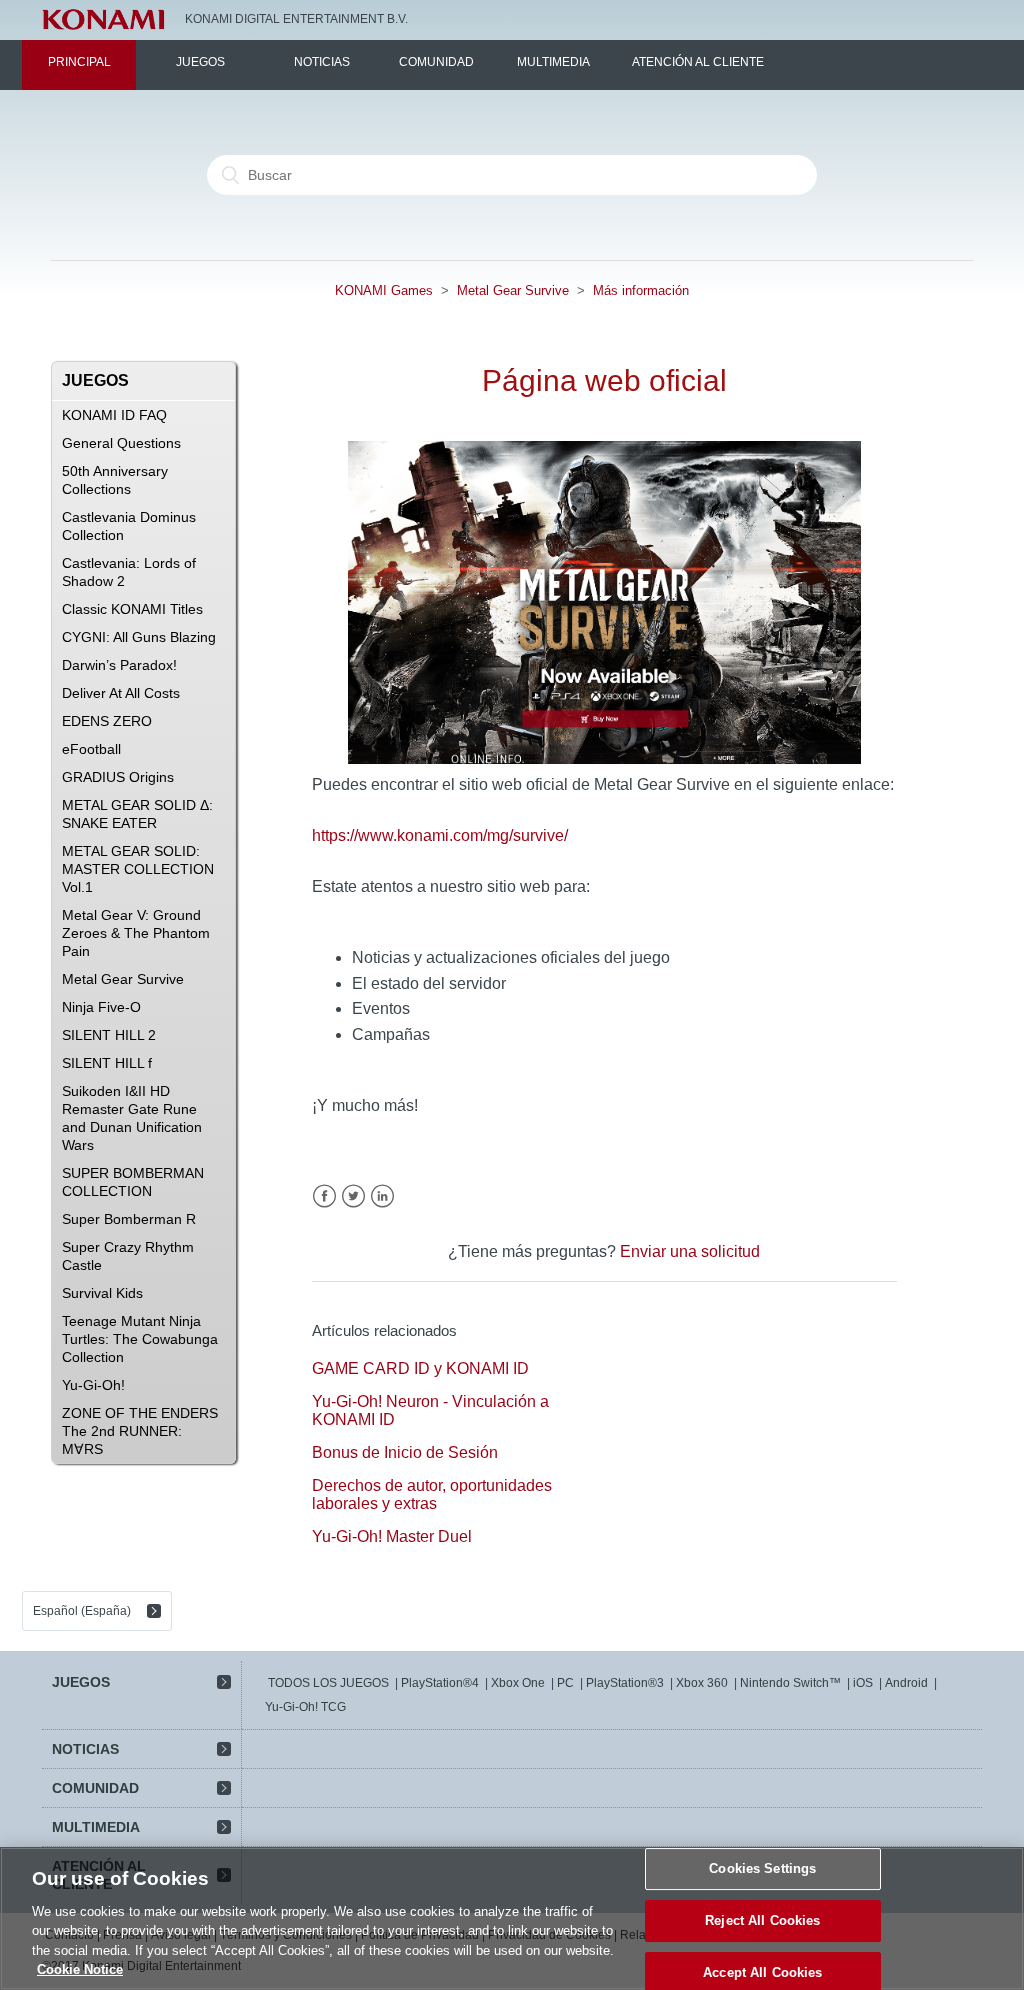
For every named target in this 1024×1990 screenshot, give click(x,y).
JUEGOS (200, 62)
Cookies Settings (762, 1869)
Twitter (353, 1196)
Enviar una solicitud (690, 1251)
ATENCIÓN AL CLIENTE (698, 62)
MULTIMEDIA (553, 62)
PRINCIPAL (79, 62)
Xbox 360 (702, 1683)
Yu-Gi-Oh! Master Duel (392, 1536)
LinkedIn (382, 1196)
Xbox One (518, 1683)
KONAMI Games (384, 290)
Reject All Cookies (762, 1920)
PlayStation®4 (440, 1683)
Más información (641, 290)
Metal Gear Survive (513, 290)
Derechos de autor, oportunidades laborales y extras (432, 1494)
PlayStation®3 (625, 1683)
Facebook (324, 1196)
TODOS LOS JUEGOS (328, 1683)
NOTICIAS (322, 62)
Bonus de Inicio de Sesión (405, 1452)
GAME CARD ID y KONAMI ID (420, 1368)
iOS (863, 1683)
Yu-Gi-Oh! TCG (305, 1707)
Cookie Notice (80, 1969)
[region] (512, 1918)
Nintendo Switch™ (790, 1683)
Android (906, 1683)
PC (565, 1683)
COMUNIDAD (436, 62)
